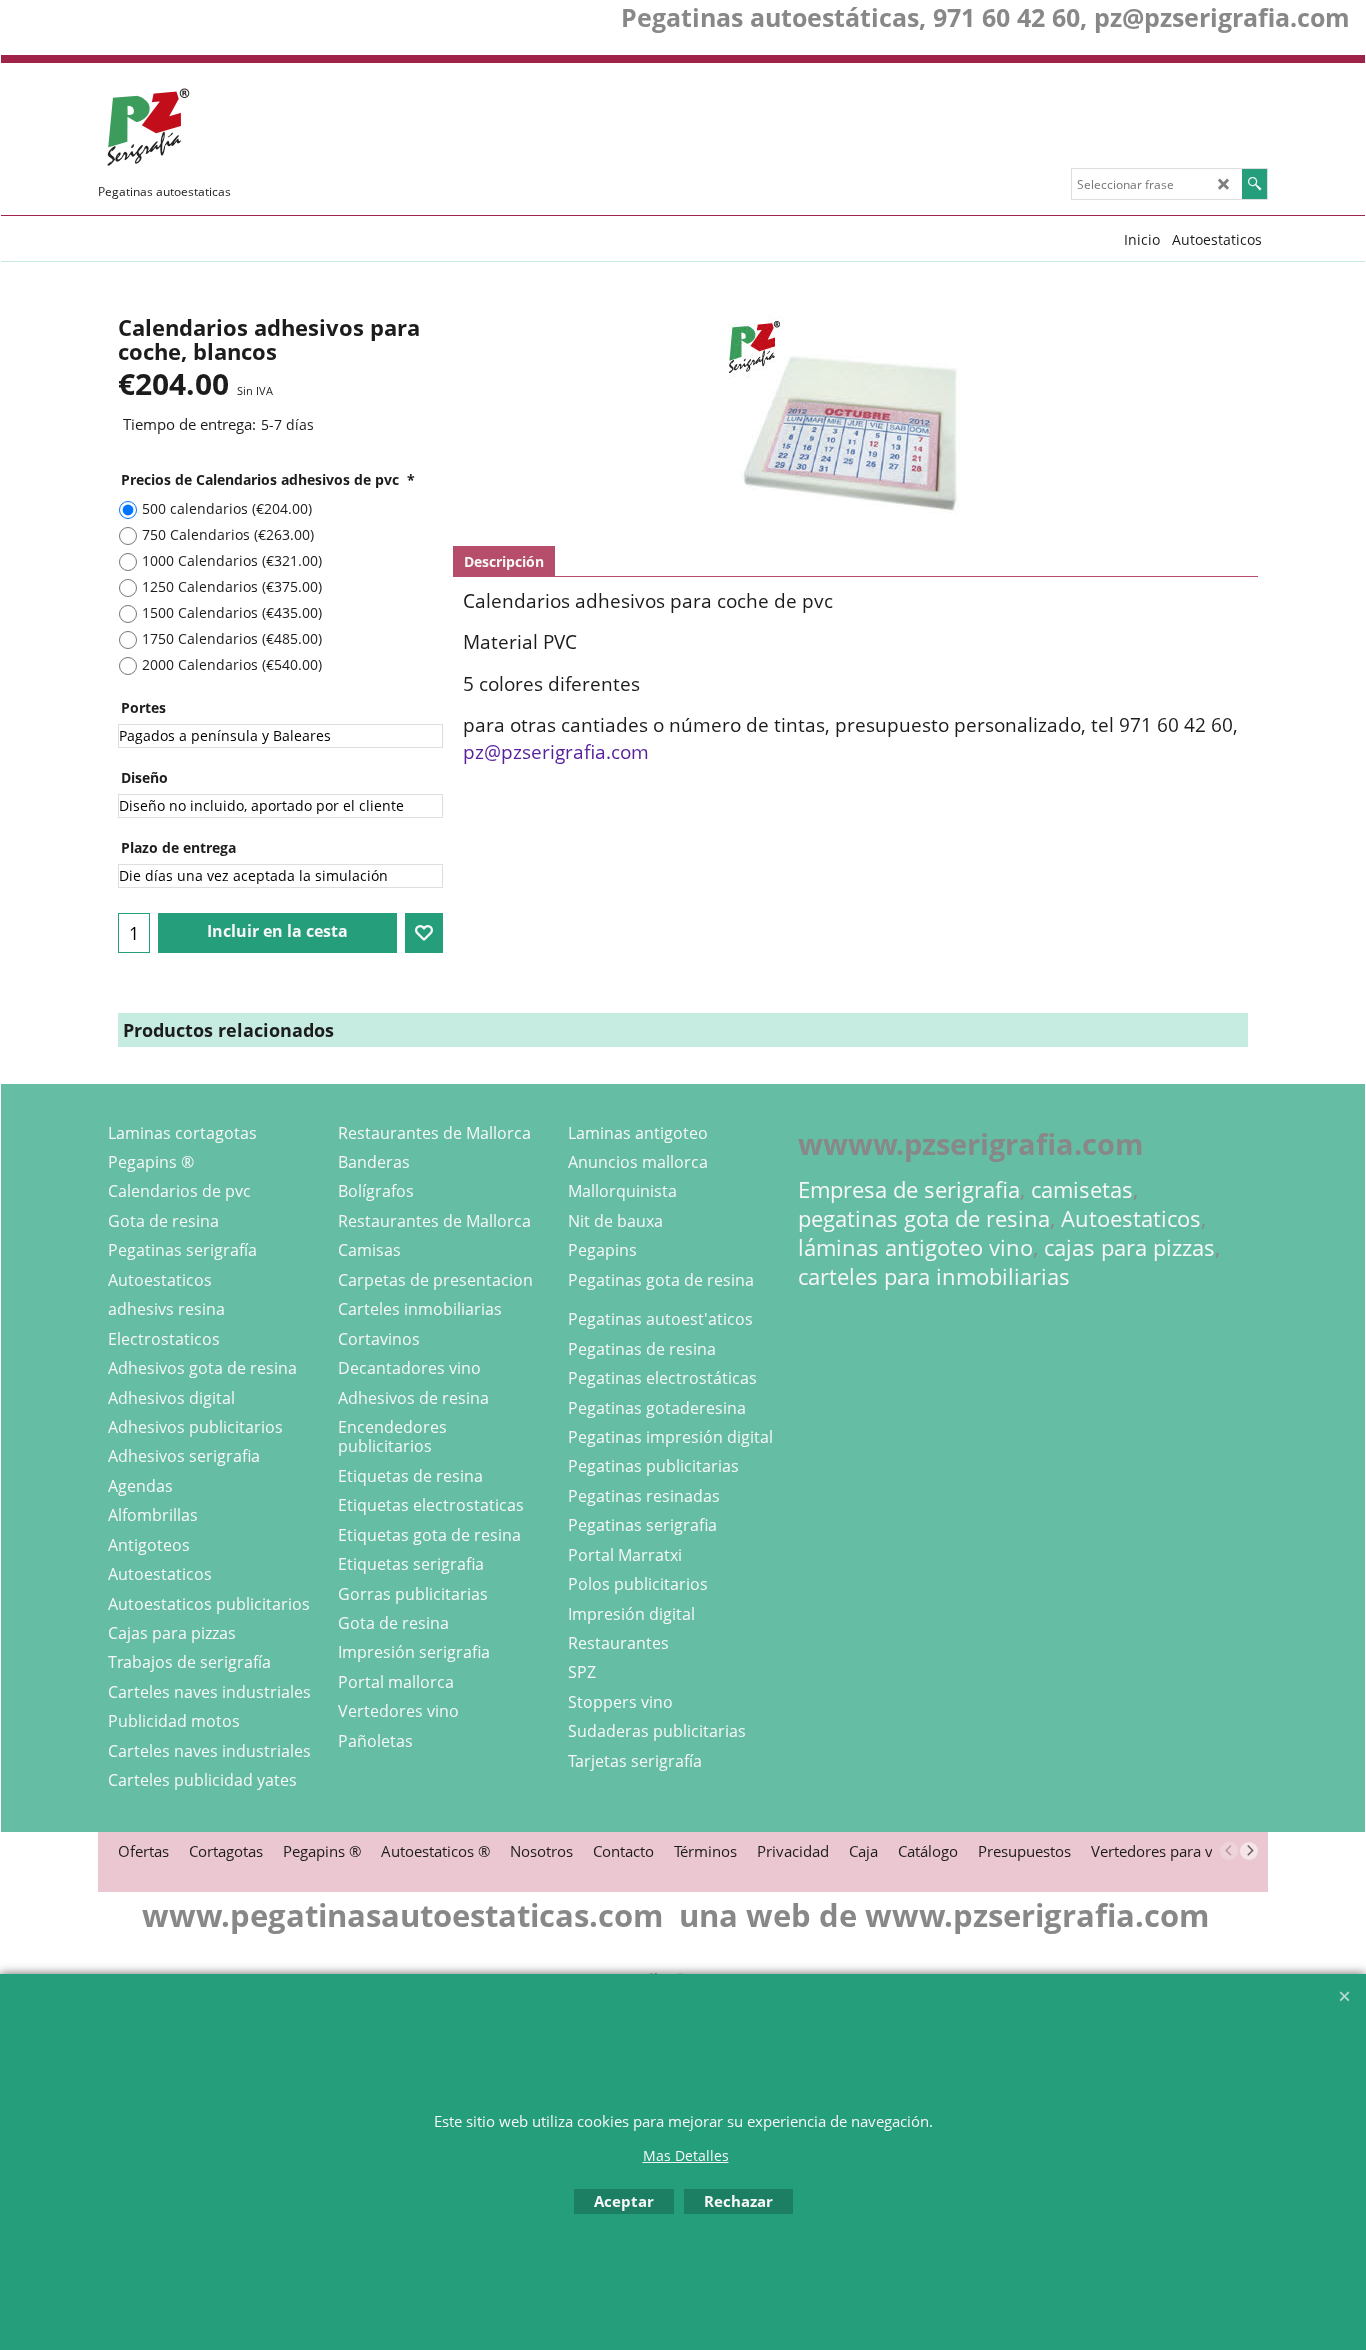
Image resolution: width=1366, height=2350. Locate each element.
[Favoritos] (424, 933)
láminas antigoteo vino (915, 1247)
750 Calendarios (228, 534)
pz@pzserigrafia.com (556, 751)
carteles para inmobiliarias (934, 1276)
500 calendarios (227, 508)
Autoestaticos (1131, 1218)
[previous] (1229, 1851)
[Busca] (1254, 184)
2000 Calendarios (232, 664)
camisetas (1082, 1189)
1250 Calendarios (232, 586)
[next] (1249, 1851)
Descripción (504, 561)
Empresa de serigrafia (909, 1189)
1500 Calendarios (232, 612)
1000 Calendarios (232, 560)
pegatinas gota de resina (924, 1218)
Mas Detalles (686, 2155)
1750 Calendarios (232, 638)
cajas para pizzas (1129, 1247)
